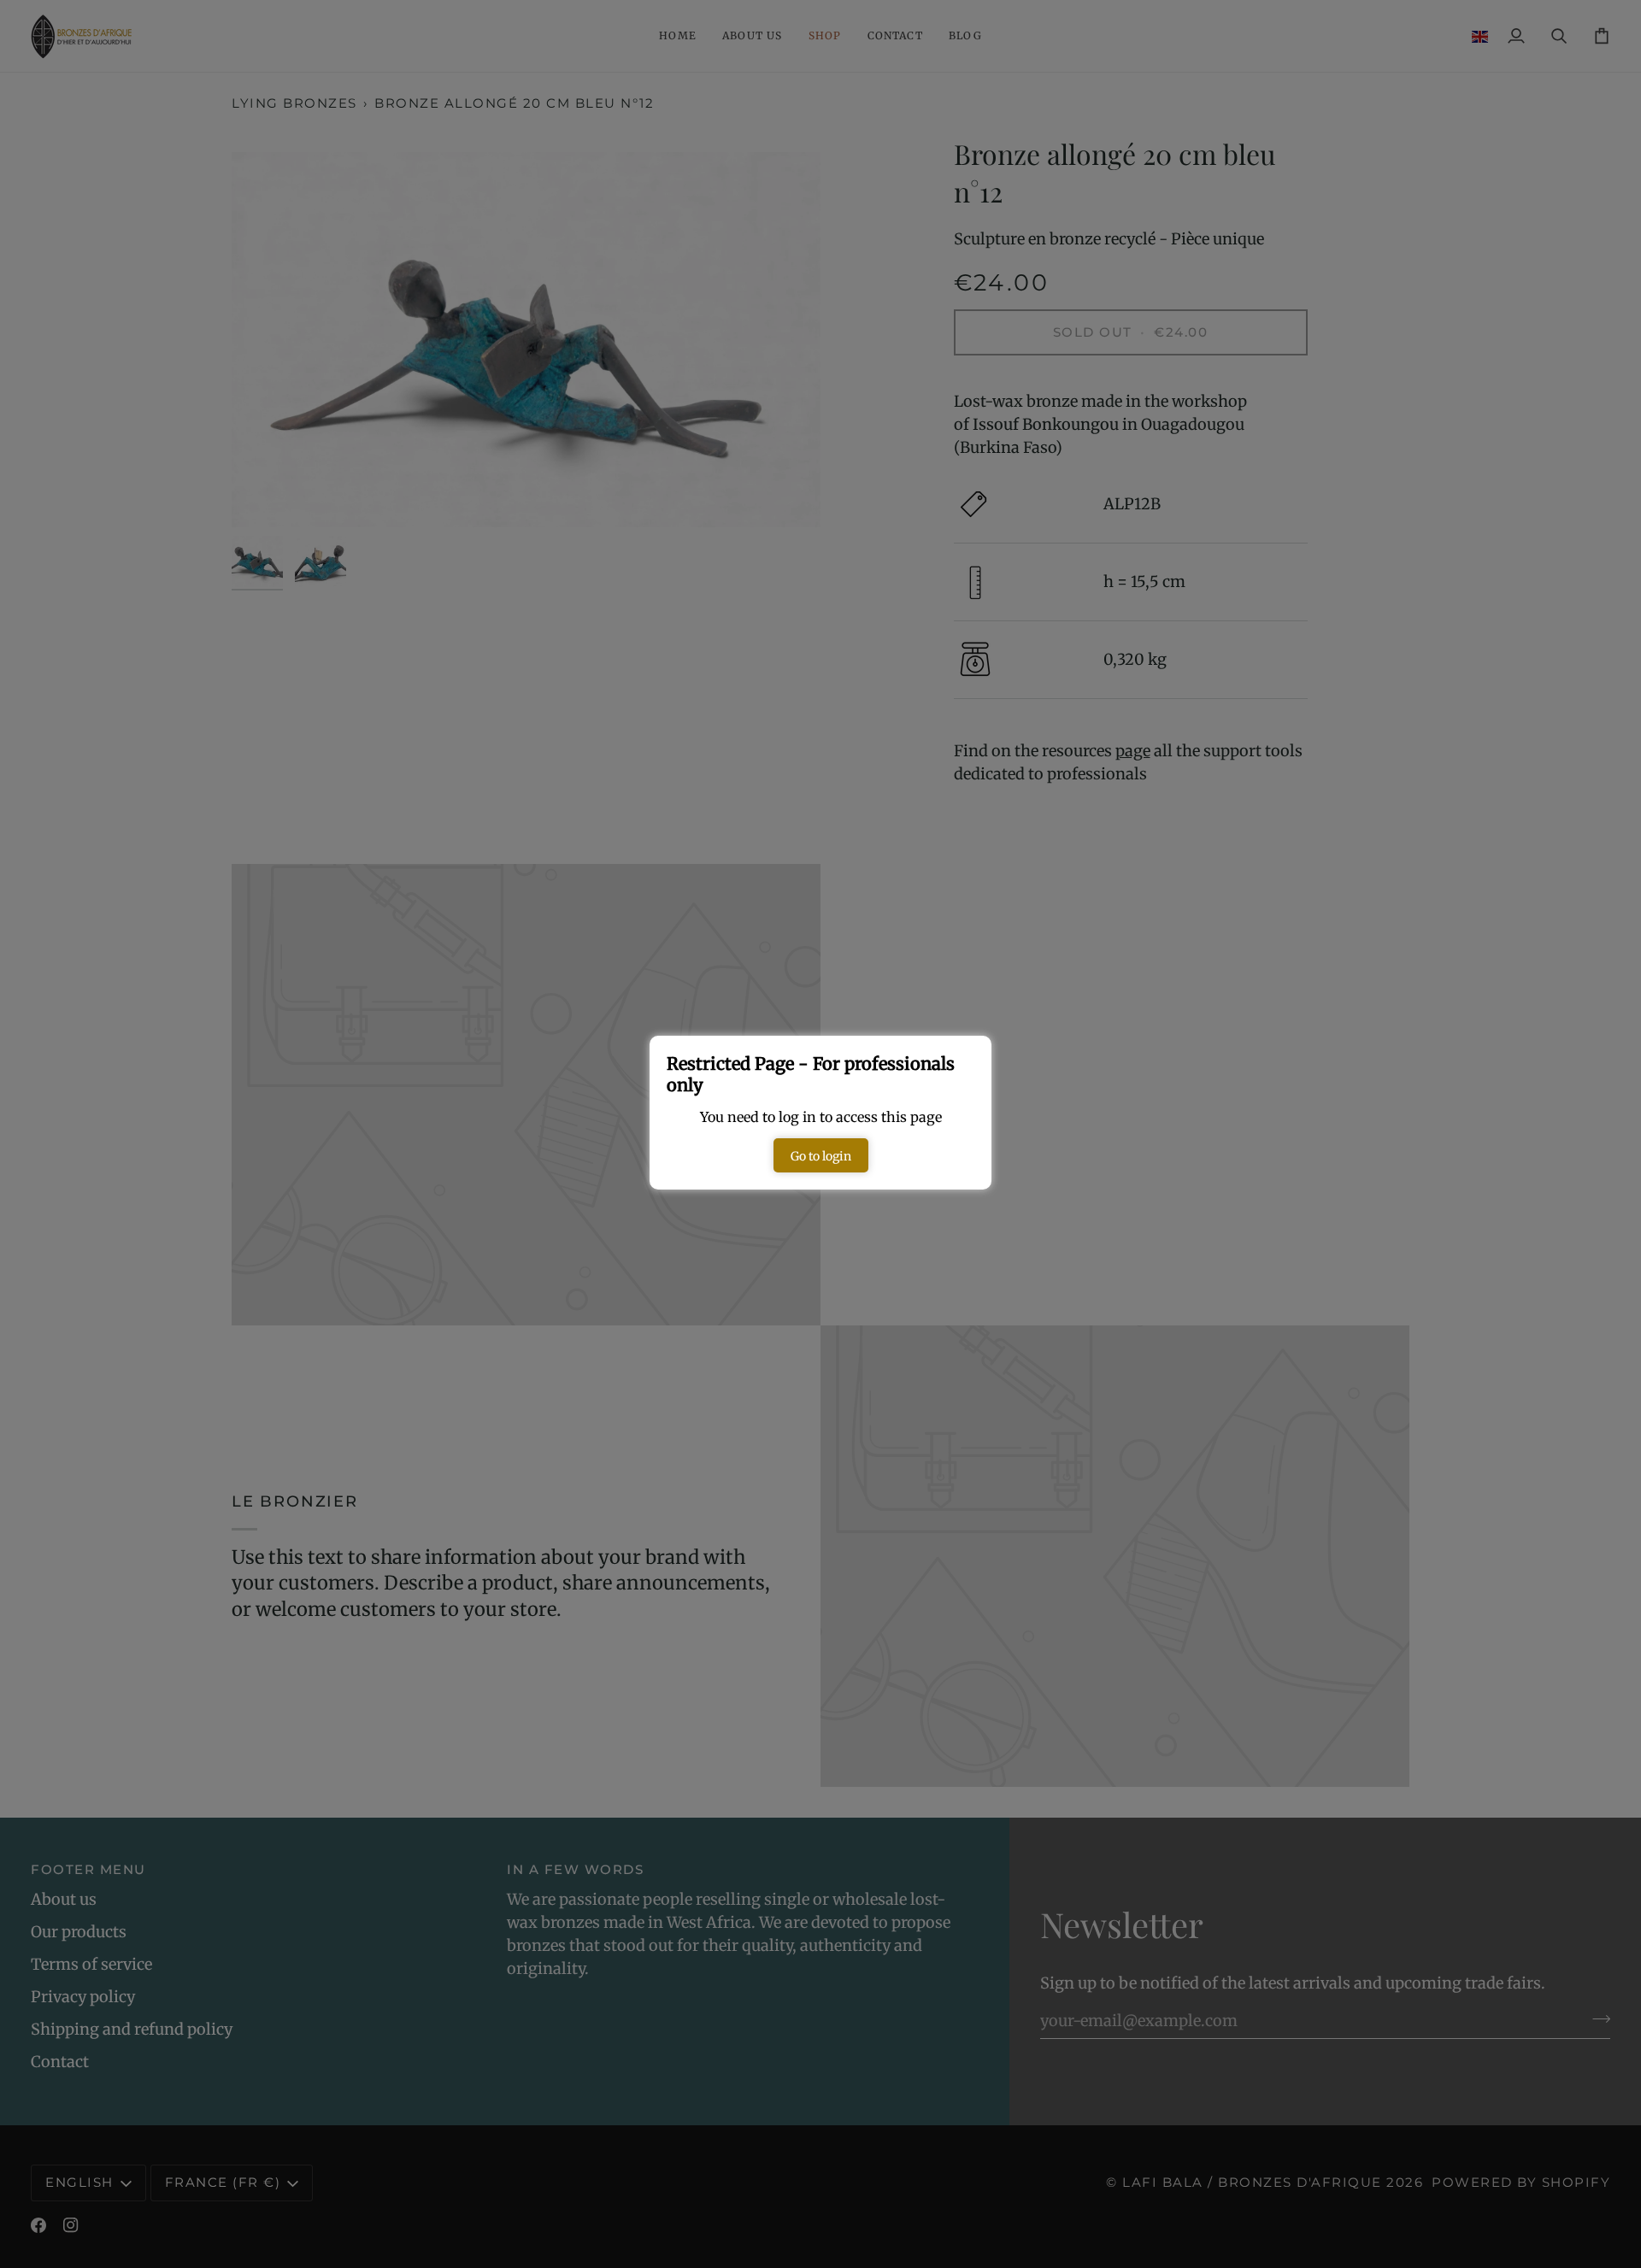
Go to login (821, 1156)
